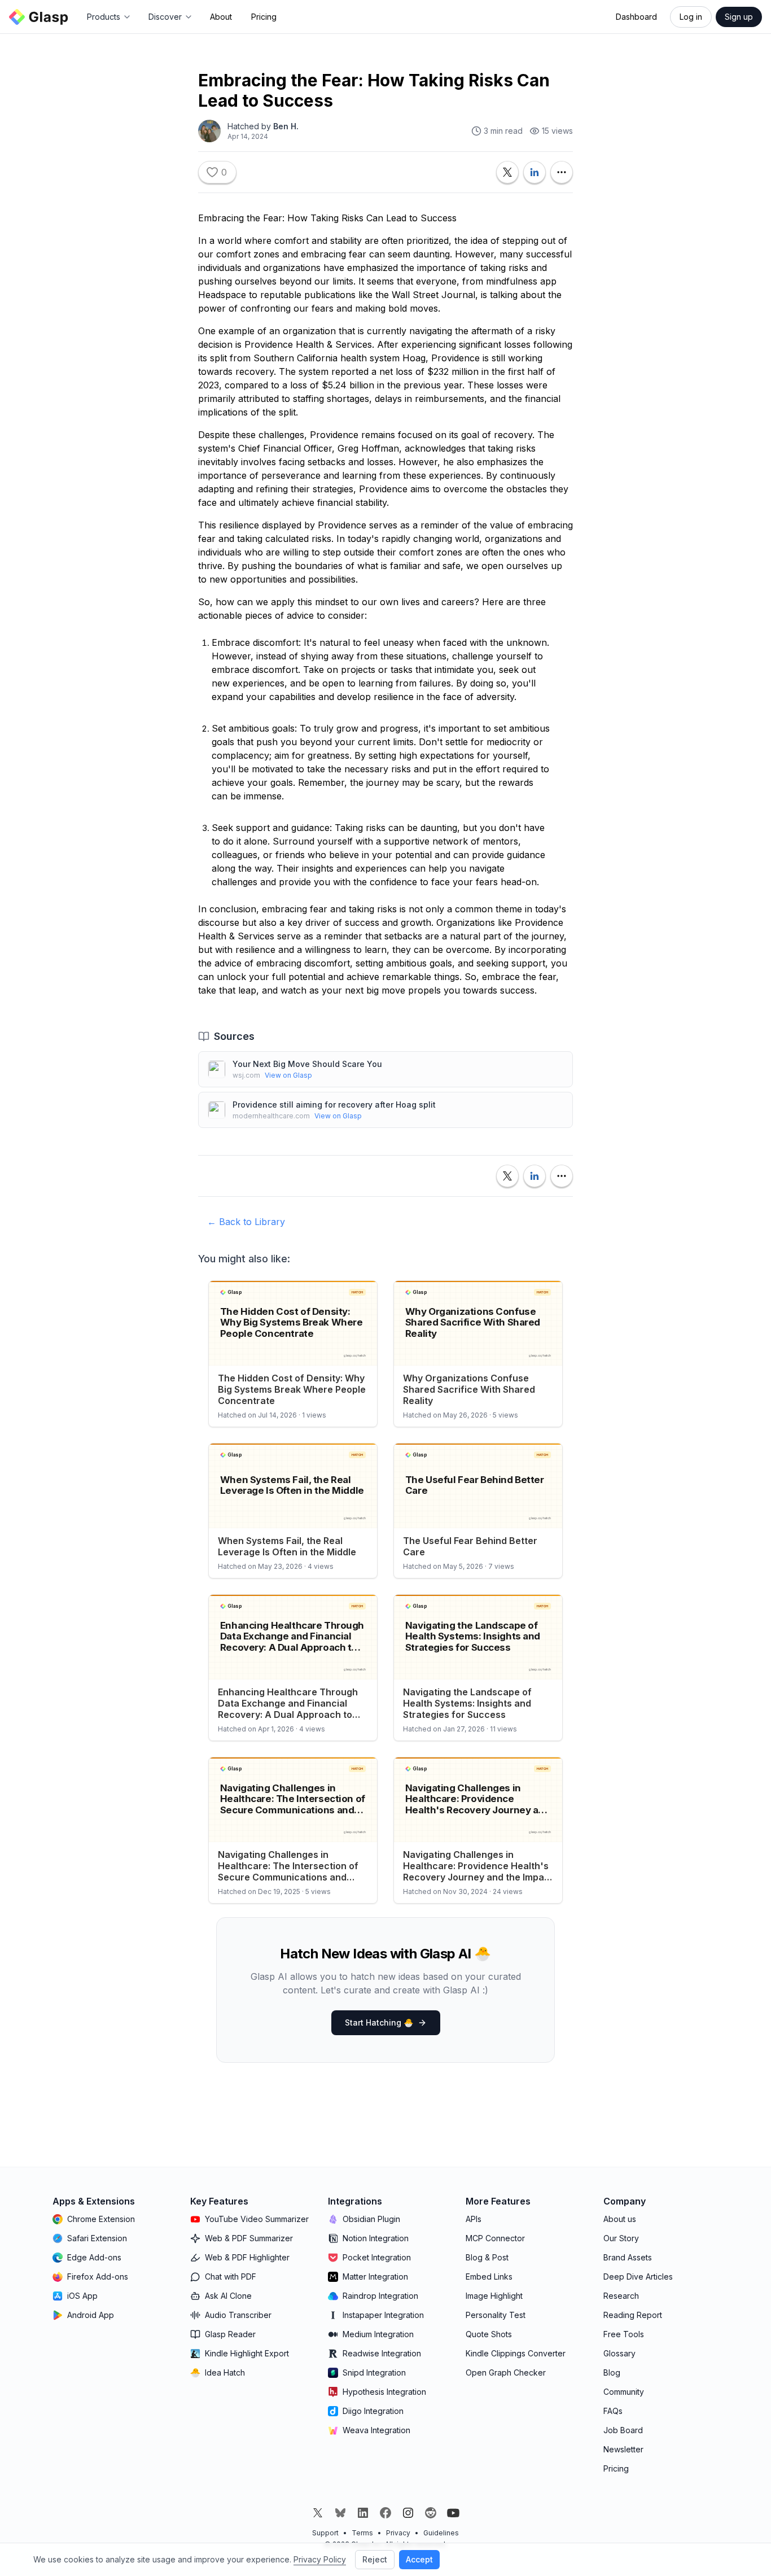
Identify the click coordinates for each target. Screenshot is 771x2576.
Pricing (264, 17)
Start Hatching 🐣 (379, 2022)
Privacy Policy (320, 2559)
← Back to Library (246, 1222)
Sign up (739, 17)
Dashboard (636, 17)
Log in (691, 17)
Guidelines (441, 2533)
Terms (362, 2533)
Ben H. (286, 126)
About (221, 17)
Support (325, 2533)
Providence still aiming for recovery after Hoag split (334, 1105)
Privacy (398, 2533)
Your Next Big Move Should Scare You (307, 1064)
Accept (419, 2559)
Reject (375, 2559)
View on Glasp (288, 1075)
